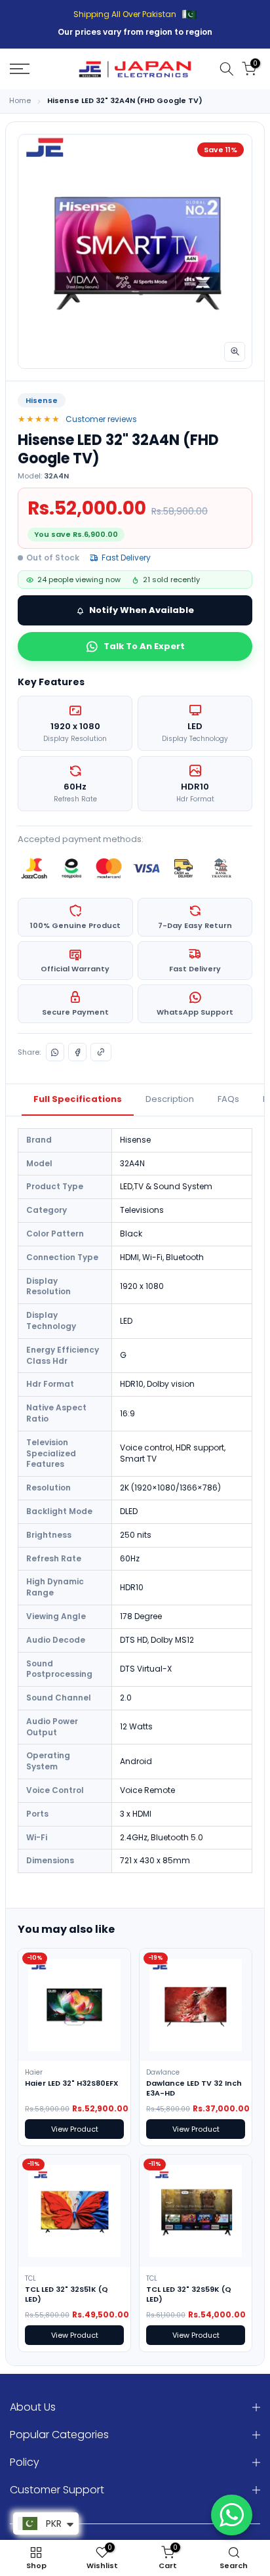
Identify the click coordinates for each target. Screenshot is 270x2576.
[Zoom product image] (235, 352)
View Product (75, 2129)
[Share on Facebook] (77, 1052)
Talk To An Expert (144, 646)
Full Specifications (78, 1099)
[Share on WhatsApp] (55, 1052)
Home (20, 101)
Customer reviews (101, 419)
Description (170, 1099)
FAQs (228, 1099)
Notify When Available (142, 610)
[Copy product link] (101, 1052)
